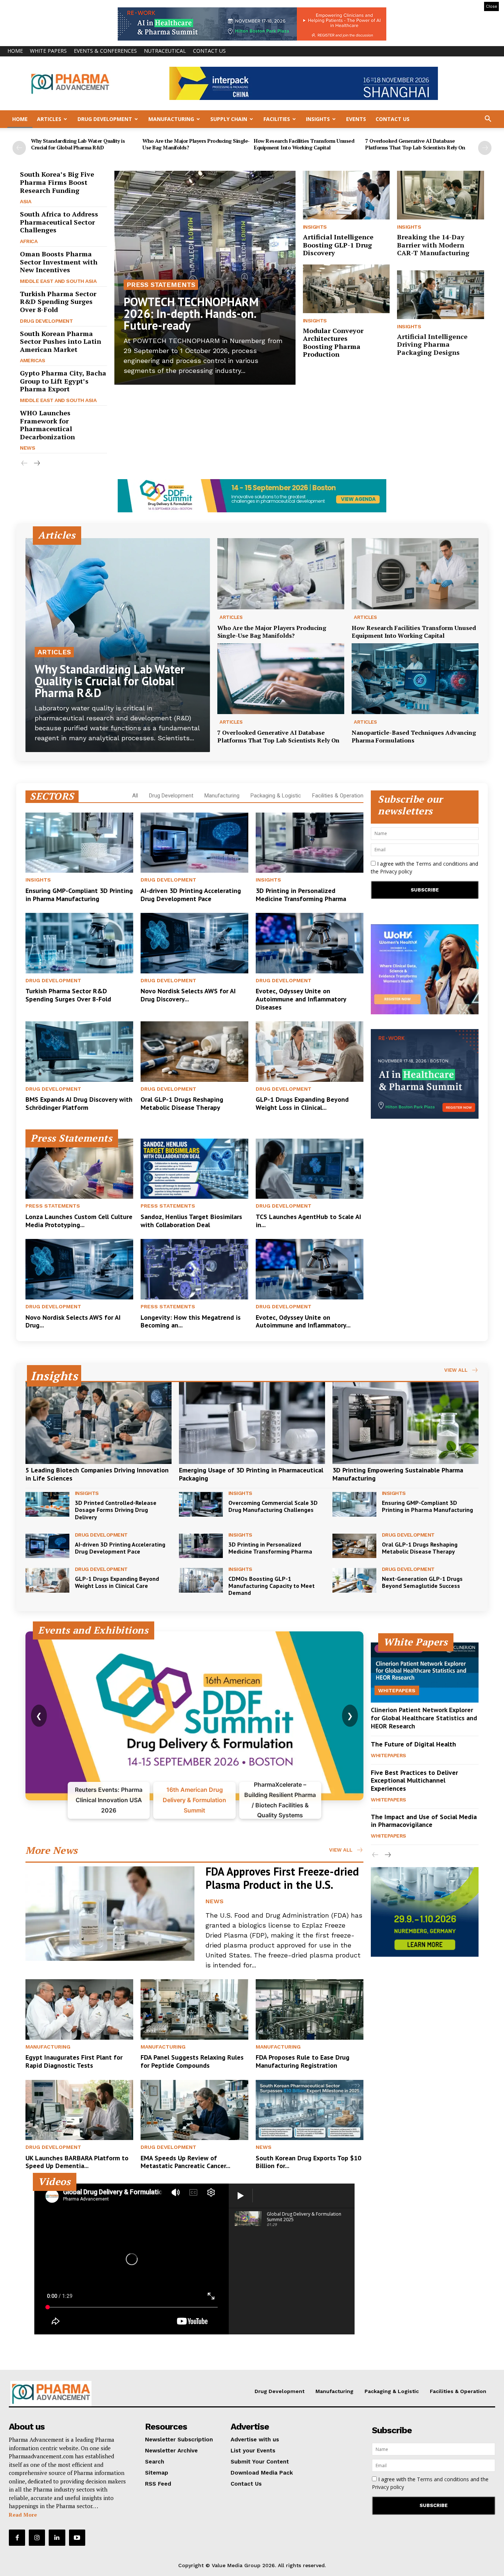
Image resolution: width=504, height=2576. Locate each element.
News (27, 448)
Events (356, 119)
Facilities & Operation (338, 796)
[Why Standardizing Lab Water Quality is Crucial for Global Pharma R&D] (118, 645)
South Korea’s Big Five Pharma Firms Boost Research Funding (57, 182)
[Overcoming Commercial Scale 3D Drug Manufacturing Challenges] (201, 1504)
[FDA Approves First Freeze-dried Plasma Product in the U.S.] (110, 1914)
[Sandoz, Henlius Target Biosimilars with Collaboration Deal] (194, 1169)
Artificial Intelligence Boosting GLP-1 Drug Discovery (338, 245)
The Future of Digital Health (413, 1744)
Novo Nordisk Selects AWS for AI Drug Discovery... (188, 995)
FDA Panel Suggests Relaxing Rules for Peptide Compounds (192, 2061)
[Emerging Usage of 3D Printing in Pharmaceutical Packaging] (252, 1423)
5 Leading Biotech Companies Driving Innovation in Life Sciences (97, 1474)
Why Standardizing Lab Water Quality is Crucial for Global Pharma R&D (78, 144)
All (135, 796)
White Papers (48, 51)
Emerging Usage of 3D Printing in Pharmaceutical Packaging (251, 1474)
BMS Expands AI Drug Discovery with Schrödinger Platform (79, 1103)
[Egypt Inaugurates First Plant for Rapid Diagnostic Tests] (79, 2009)
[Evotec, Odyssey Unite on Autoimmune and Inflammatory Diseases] (310, 943)
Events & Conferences (105, 51)
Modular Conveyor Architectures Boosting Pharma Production (333, 342)
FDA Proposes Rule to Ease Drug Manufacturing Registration (303, 2061)
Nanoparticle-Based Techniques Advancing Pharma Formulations (414, 736)
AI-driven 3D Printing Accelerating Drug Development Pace (191, 895)
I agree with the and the (424, 868)
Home (15, 51)
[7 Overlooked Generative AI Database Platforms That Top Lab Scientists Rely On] (281, 679)
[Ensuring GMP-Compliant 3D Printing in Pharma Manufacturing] (79, 843)
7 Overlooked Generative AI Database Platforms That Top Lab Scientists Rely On (415, 144)
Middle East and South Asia (58, 281)
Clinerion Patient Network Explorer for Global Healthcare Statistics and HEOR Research (424, 1718)
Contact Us (209, 51)
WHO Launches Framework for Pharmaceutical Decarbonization (47, 425)
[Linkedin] (57, 2538)
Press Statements (161, 285)
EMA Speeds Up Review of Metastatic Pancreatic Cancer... (185, 2162)
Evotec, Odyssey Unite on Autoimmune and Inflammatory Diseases (301, 999)
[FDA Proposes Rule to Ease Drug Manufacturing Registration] (310, 2009)
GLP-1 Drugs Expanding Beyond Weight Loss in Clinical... (302, 1103)
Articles (49, 119)
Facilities (277, 119)
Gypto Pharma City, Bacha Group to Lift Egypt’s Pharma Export (63, 381)
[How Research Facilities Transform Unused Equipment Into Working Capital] (415, 574)
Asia (25, 201)
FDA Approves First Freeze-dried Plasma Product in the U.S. (282, 1878)
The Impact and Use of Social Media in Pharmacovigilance (424, 1821)
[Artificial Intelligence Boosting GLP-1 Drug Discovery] (346, 195)
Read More (23, 2515)
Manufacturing (171, 119)
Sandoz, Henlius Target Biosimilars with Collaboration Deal (191, 1221)
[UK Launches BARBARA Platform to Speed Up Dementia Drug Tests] (79, 2110)
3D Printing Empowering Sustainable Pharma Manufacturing (398, 1474)
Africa (29, 241)
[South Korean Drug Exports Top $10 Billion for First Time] (310, 2110)
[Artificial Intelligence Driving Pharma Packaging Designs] (441, 295)
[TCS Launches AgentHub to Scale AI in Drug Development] (310, 1169)
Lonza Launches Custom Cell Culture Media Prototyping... (79, 1221)
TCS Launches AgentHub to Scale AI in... (308, 1221)
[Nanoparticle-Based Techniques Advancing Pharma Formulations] (415, 679)
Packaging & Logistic (276, 796)
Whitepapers (397, 1690)
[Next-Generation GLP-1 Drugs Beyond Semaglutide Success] (354, 1580)
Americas (32, 360)
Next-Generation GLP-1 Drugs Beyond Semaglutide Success (422, 1582)
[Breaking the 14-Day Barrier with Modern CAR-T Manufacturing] (441, 195)
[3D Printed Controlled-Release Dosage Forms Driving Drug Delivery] (47, 1504)
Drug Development (105, 119)
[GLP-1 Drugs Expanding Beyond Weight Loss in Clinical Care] (310, 1052)
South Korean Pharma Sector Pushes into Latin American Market (61, 341)
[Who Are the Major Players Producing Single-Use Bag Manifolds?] (281, 574)
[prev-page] (19, 148)
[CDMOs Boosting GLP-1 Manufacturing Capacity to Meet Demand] (201, 1580)
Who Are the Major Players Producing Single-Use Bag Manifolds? (196, 144)
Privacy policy (396, 871)
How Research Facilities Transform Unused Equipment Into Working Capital (304, 144)
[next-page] (485, 148)
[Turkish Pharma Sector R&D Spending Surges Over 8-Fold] (79, 943)
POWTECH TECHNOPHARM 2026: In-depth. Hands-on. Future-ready (191, 314)
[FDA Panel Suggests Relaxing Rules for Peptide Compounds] (194, 2009)
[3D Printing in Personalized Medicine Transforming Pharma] (310, 843)
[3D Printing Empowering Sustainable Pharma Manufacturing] (405, 1423)
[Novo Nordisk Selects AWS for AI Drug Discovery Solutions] (194, 943)
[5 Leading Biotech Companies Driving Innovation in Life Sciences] (99, 1423)
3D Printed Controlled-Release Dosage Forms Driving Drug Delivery (116, 1510)
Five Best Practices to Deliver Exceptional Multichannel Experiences (414, 1780)
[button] (488, 120)
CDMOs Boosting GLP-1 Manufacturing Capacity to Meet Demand (272, 1586)
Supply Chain (229, 119)
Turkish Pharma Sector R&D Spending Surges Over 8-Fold (58, 302)
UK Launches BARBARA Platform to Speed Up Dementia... (77, 2162)
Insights (318, 119)
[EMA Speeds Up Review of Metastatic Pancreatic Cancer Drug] (194, 2110)
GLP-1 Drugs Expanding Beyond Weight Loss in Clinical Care (117, 1582)
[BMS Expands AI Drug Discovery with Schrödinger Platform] (79, 1052)
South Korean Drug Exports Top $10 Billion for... (308, 2162)
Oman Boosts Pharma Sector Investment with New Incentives (59, 262)
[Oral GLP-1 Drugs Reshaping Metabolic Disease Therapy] (194, 1052)
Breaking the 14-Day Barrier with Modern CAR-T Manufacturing (433, 245)
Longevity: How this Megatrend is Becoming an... (191, 1321)
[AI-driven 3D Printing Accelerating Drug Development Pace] (194, 843)
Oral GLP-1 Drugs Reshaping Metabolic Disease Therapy (182, 1103)
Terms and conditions (442, 864)
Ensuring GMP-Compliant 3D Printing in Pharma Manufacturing (79, 895)
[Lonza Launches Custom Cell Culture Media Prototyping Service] (79, 1169)
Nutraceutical (165, 51)
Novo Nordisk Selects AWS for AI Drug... (73, 1321)
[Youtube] (77, 2538)
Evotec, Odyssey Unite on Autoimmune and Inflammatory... (303, 1321)
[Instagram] (37, 2538)
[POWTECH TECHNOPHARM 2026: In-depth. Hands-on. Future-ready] (205, 278)
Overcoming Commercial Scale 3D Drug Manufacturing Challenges (273, 1506)
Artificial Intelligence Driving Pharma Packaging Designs (432, 344)
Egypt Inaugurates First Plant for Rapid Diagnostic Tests (74, 2061)
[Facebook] (17, 2538)
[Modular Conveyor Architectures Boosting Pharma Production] (346, 289)
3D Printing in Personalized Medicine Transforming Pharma (301, 895)
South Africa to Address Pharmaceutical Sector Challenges (59, 222)
